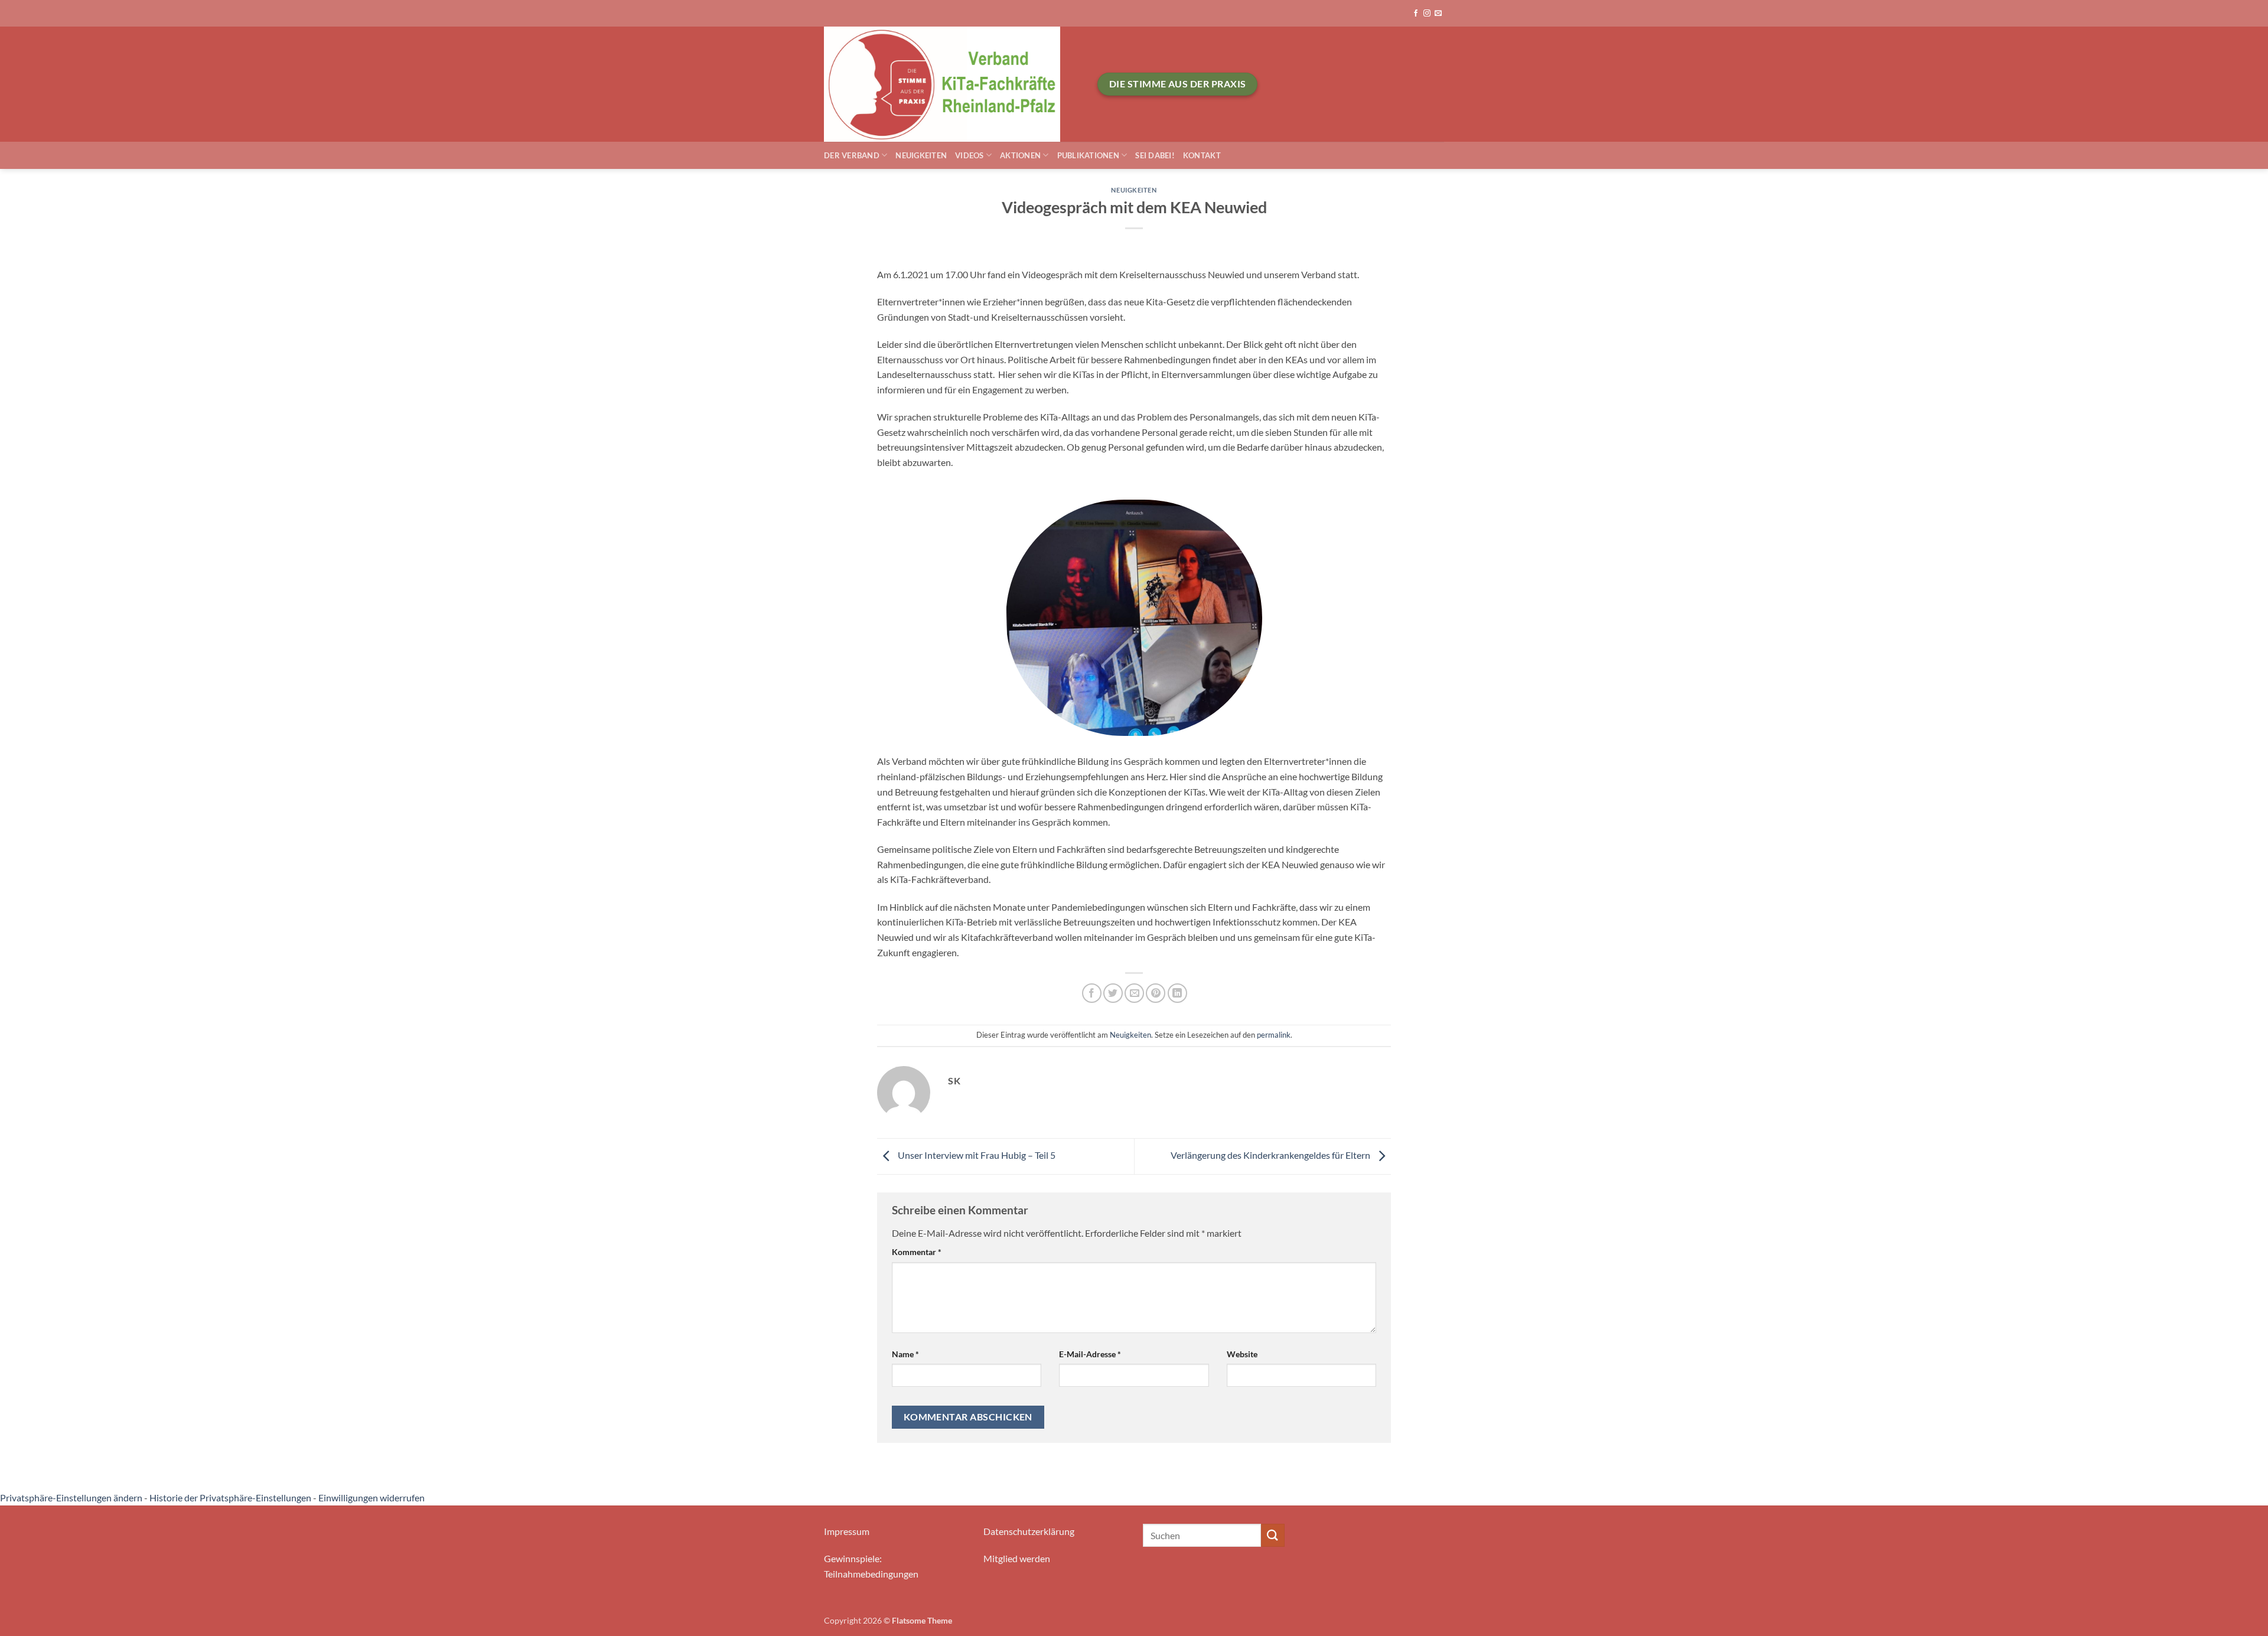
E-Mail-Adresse (1090, 1354)
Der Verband (852, 155)
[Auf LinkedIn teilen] (1177, 993)
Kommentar (917, 1252)
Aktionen (1020, 155)
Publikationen (1088, 155)
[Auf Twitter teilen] (1113, 993)
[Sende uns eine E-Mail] (1438, 14)
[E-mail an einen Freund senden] (1134, 993)
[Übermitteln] (1273, 1535)
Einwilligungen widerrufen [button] (372, 1498)
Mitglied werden (1017, 1558)
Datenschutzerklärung (1029, 1531)
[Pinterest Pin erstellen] (1156, 993)
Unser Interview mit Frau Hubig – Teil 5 (976, 1155)
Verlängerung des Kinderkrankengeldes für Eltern (1271, 1155)
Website (1242, 1354)
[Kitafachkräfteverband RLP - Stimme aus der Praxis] (952, 84)
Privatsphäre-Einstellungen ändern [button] (71, 1498)
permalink (1274, 1035)
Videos (970, 155)
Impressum (847, 1531)
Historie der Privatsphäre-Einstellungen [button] (230, 1498)
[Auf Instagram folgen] (1427, 14)
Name (905, 1354)
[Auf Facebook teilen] (1092, 993)
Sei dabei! (1155, 155)
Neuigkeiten (921, 155)
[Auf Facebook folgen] (1416, 14)
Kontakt (1202, 155)
